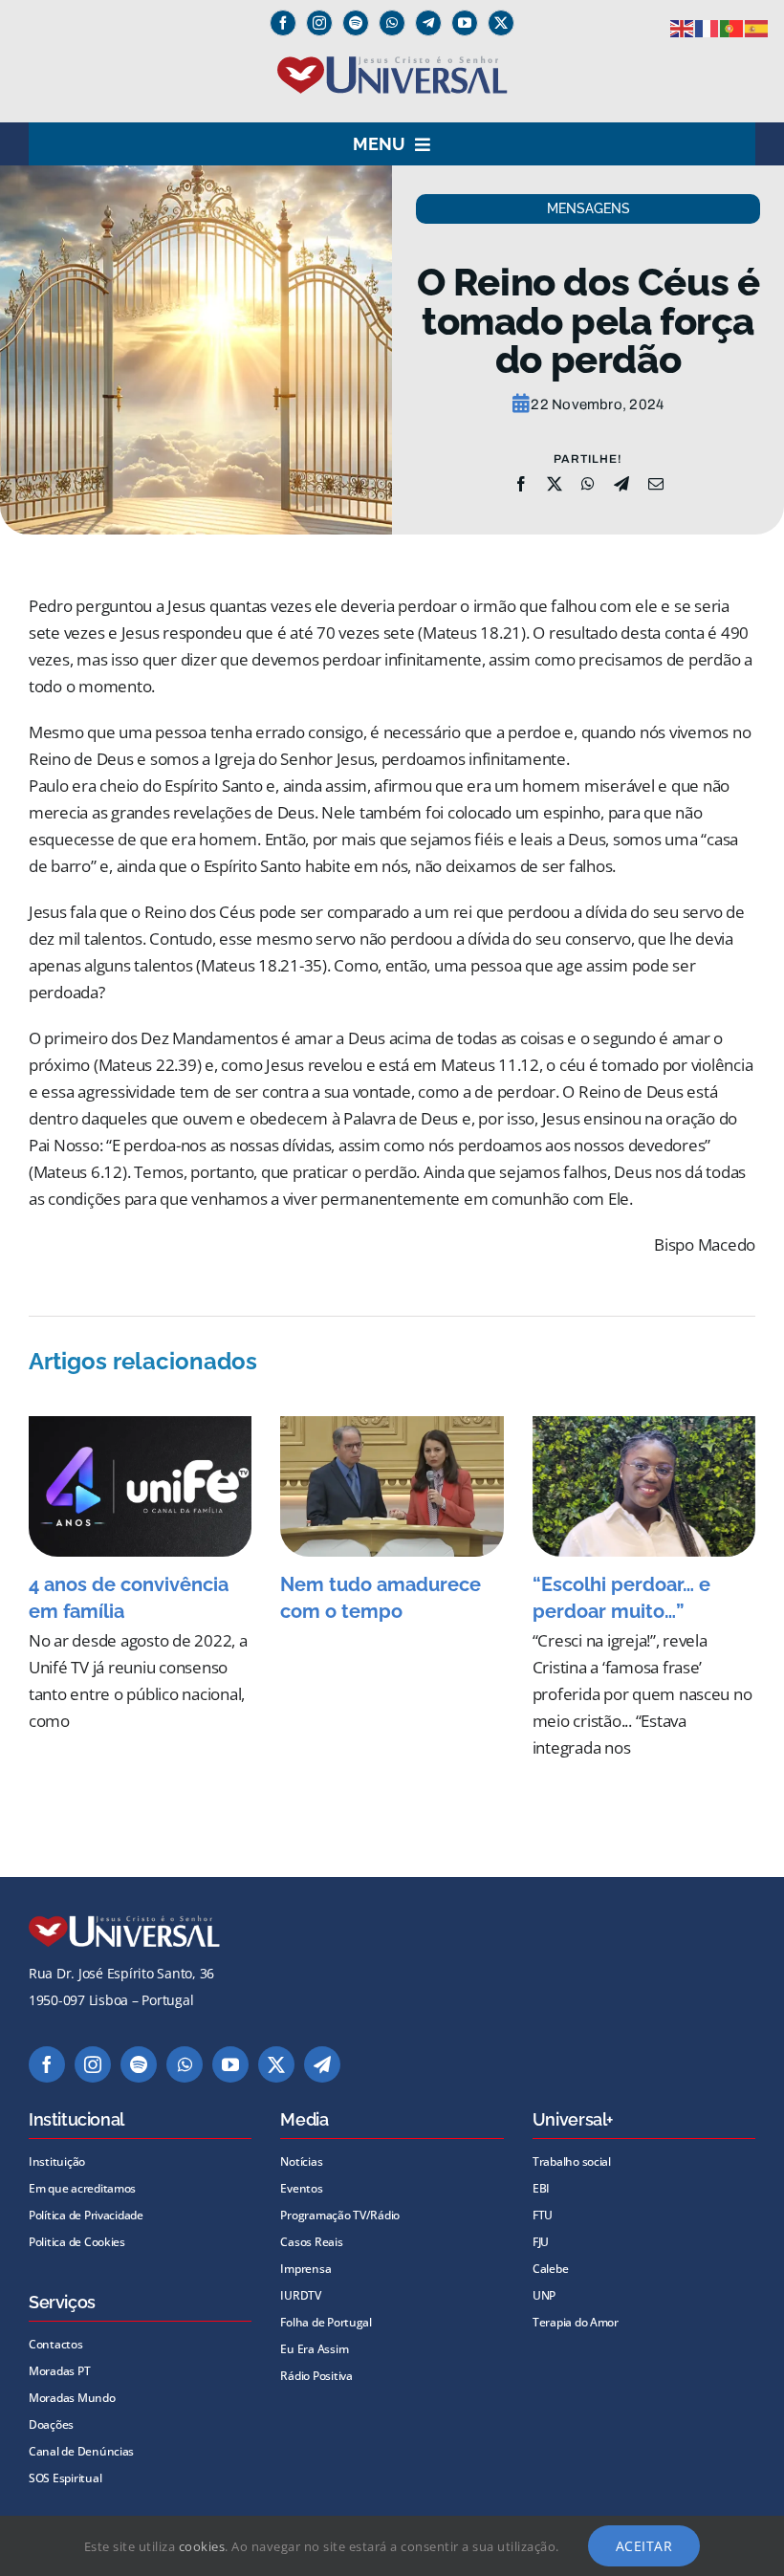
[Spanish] (757, 27)
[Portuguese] (732, 27)
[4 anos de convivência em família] (140, 1486)
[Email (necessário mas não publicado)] (656, 484)
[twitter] (501, 23)
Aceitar (644, 2546)
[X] (555, 484)
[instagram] (319, 23)
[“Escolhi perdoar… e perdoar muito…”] (644, 1486)
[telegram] (322, 2064)
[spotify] (356, 23)
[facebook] (283, 23)
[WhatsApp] (588, 484)
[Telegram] (428, 23)
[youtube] (465, 23)
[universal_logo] (392, 64)
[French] (708, 27)
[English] (683, 27)
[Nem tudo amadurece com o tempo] (392, 1486)
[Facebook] (521, 484)
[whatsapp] (392, 23)
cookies (202, 2546)
